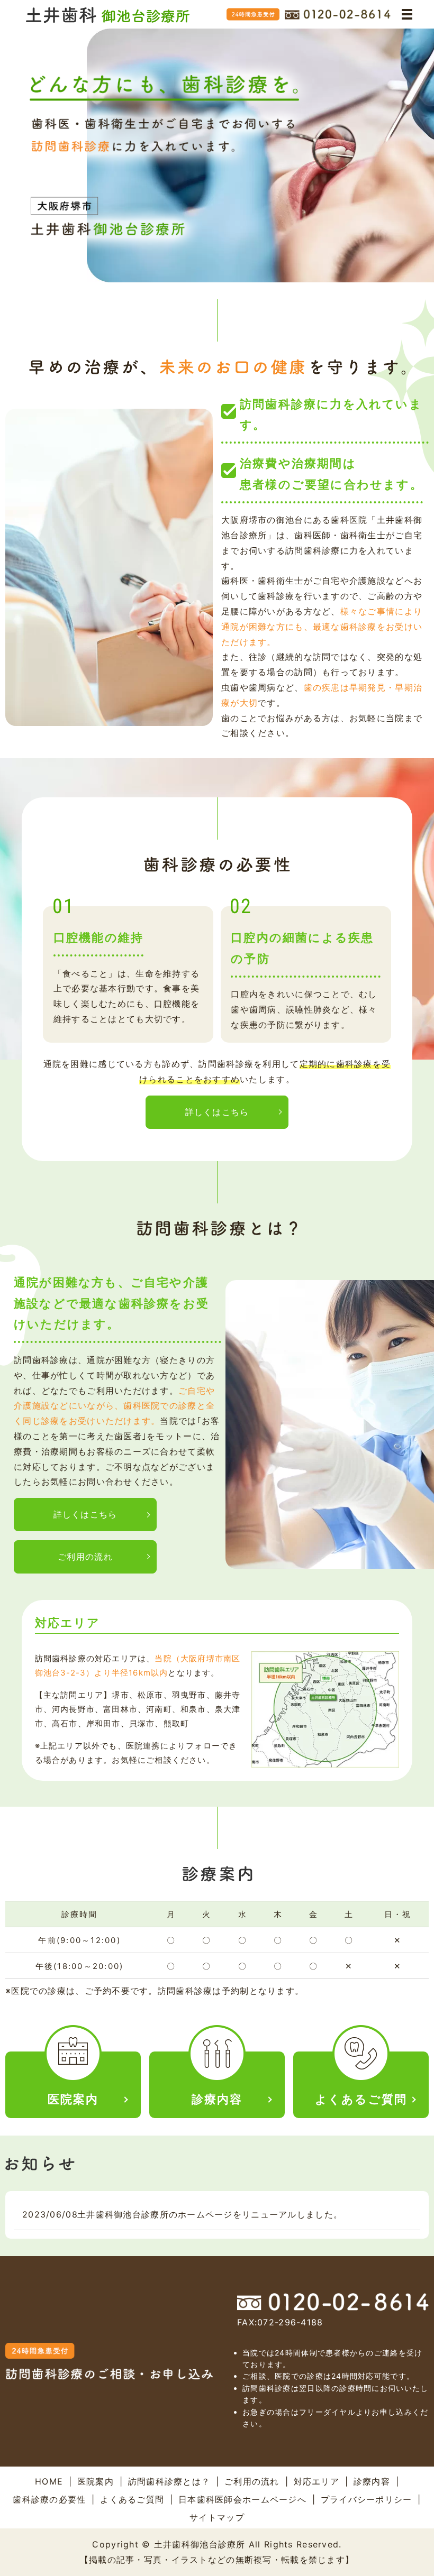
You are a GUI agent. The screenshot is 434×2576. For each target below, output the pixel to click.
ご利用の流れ (85, 1557)
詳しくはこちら (217, 1112)
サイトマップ (217, 2517)
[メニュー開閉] (407, 14)
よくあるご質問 (132, 2499)
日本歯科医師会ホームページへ (242, 2499)
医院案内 (96, 2481)
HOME (49, 2481)
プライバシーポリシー (367, 2499)
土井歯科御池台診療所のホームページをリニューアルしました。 (210, 2214)
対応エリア (317, 2481)
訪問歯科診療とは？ (169, 2481)
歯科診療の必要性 (49, 2499)
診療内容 (372, 2481)
